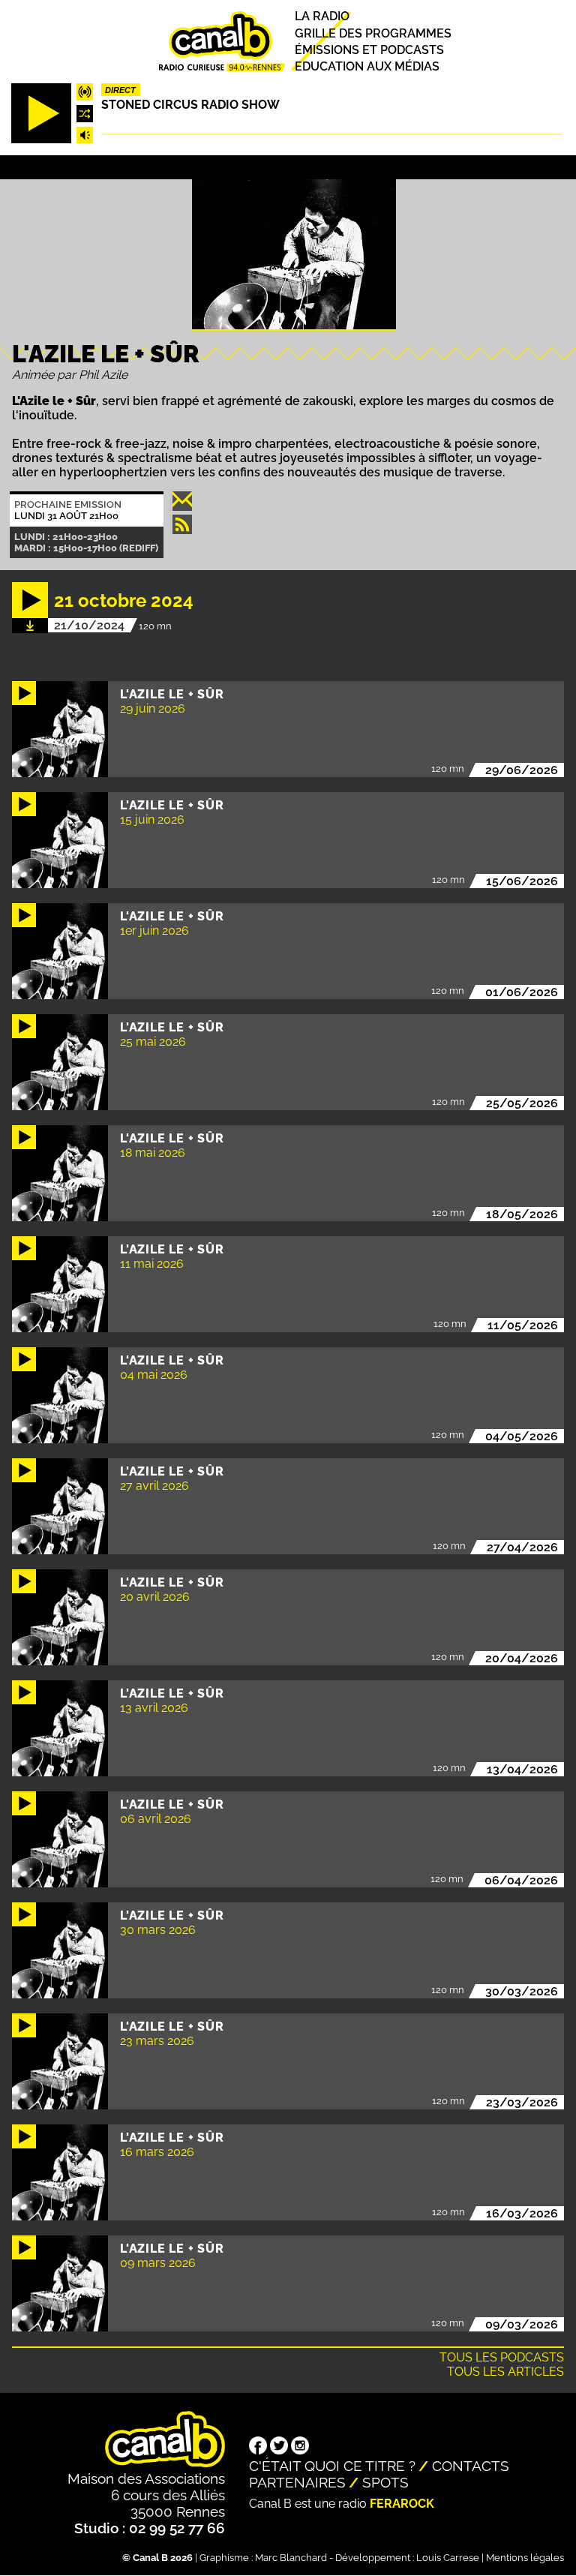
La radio (322, 17)
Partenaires (297, 2482)
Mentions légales (525, 2558)
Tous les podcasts (502, 2357)
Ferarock (402, 2504)
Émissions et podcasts (369, 50)
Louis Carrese (448, 2558)
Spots (385, 2482)
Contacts (471, 2466)
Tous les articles (505, 2372)
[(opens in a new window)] (258, 2447)
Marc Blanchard (291, 2558)
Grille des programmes (373, 33)
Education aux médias (367, 66)
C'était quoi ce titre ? (332, 2466)
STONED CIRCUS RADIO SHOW (190, 105)
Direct (120, 90)
